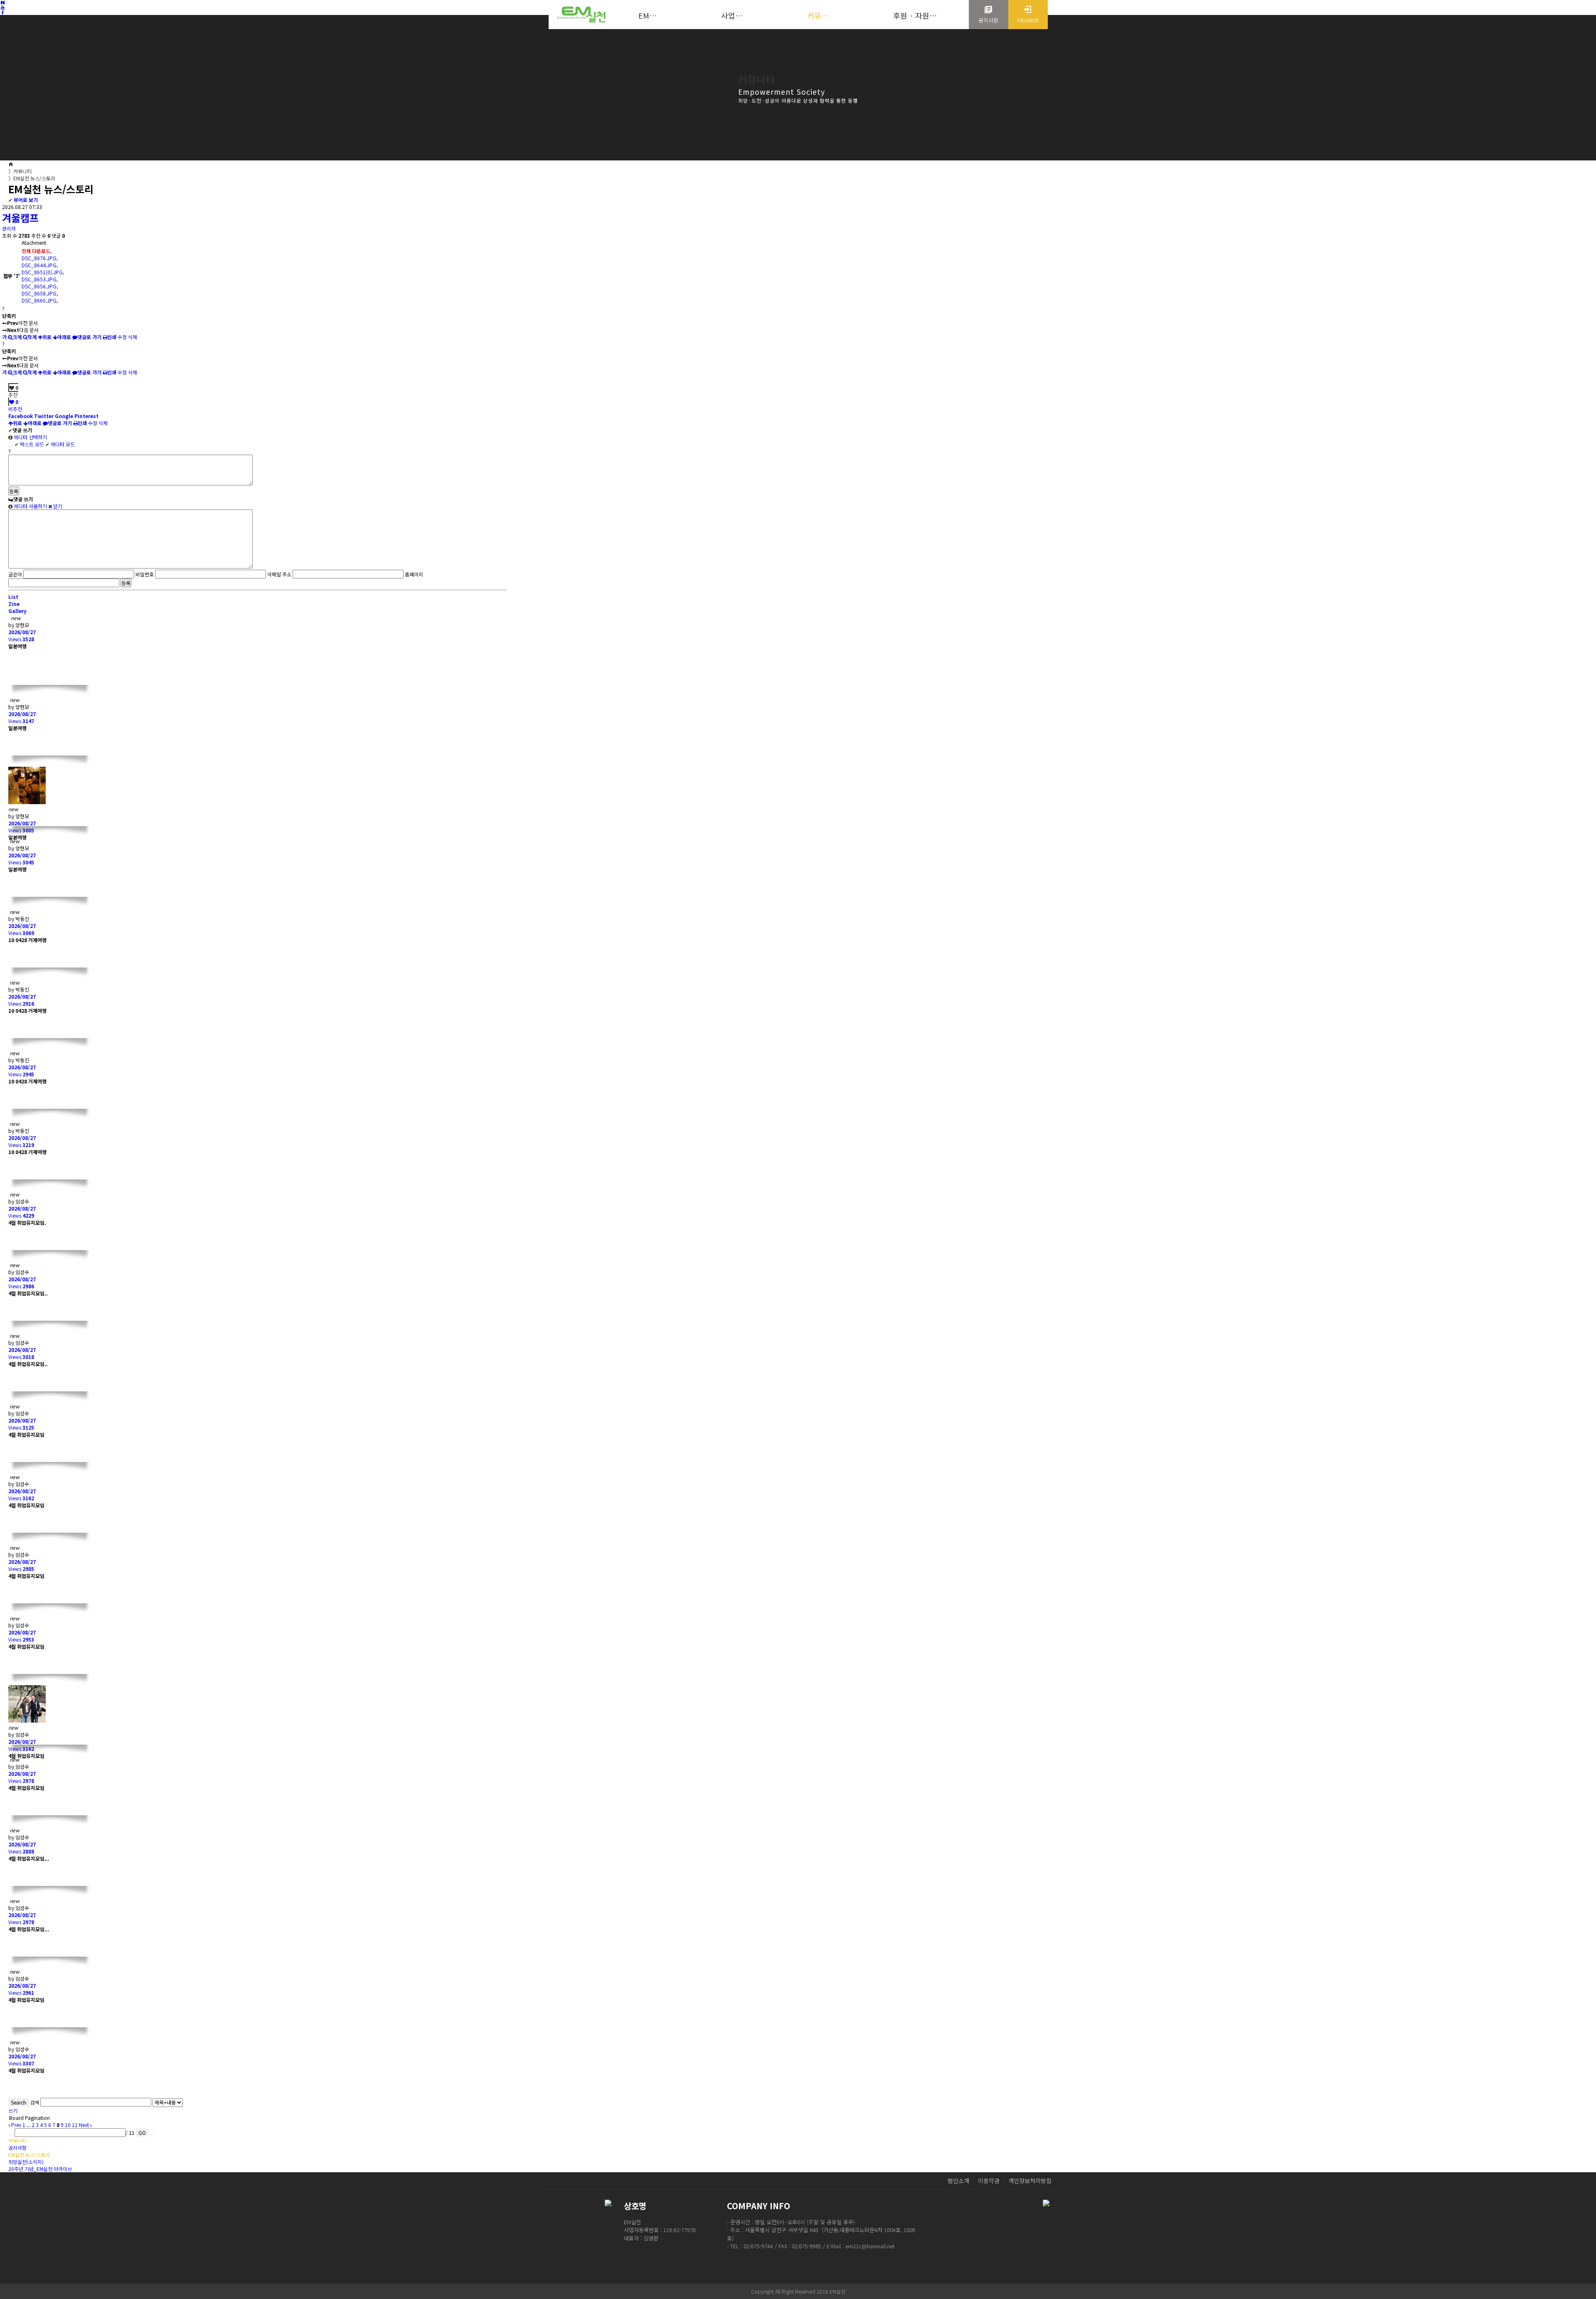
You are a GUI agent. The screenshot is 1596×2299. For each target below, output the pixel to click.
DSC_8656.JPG (39, 286)
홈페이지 (414, 574)
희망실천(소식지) (26, 2162)
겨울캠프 (20, 218)
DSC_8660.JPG (39, 300)
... (28, 2125)
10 (68, 2125)
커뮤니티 (20, 171)
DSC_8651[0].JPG (42, 272)
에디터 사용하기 (30, 506)
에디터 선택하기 (30, 437)
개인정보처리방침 (1030, 2181)
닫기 (57, 506)
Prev (16, 2125)
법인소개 (958, 2181)
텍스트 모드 (29, 444)
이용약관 (989, 2181)
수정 (122, 337)
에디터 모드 (60, 444)
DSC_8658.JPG (39, 293)
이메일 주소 (279, 574)
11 (75, 2125)
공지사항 (17, 2148)
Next (85, 2125)
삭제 (133, 337)
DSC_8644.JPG (39, 265)
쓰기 (13, 2111)
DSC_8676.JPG (39, 258)
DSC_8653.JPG (39, 279)
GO (142, 2133)
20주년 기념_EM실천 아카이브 (40, 2169)
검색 (34, 2102)
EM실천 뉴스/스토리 (32, 178)
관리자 (9, 228)
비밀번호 (145, 574)
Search (18, 2102)
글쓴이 (15, 574)
